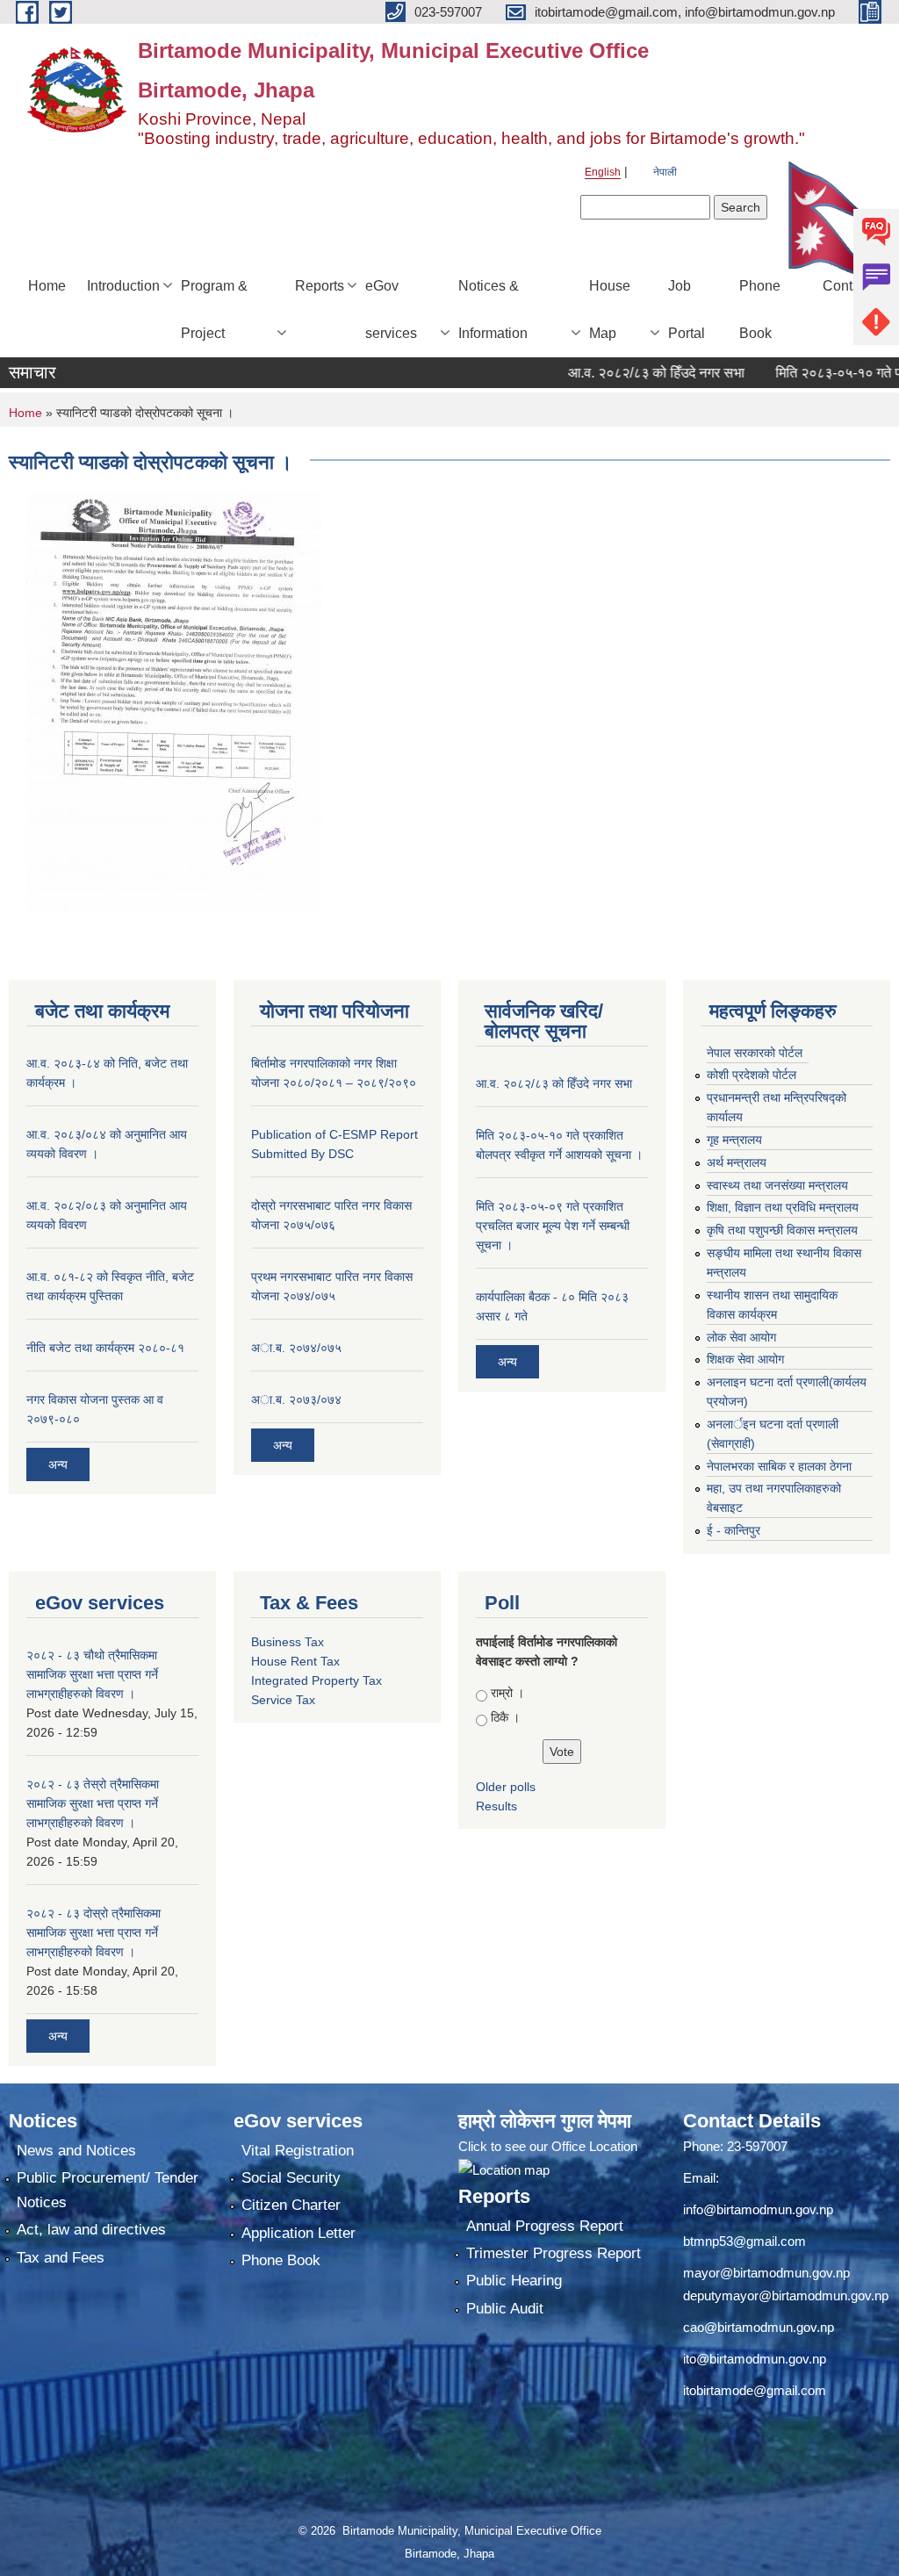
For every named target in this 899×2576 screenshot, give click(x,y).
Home (47, 286)
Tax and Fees (61, 2258)
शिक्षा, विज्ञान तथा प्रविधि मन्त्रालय (783, 1207)
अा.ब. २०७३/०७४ (296, 1400)
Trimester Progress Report (554, 2253)
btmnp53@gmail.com (744, 2241)
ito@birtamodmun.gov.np (755, 2359)
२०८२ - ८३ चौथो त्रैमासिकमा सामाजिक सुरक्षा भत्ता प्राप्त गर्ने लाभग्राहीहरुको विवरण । (92, 1674)
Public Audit (505, 2309)
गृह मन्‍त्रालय (734, 1140)
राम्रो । (507, 1693)
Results (496, 1806)
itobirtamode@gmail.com (755, 2390)
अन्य (58, 1464)
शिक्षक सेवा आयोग (745, 1359)
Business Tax (288, 1642)
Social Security (291, 2178)
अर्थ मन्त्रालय (737, 1162)
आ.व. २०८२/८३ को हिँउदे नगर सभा (622, 373)
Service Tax (283, 1700)
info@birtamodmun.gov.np (758, 2209)
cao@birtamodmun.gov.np (759, 2327)
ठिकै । (505, 1717)
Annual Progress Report (545, 2226)
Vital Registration (298, 2151)
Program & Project (214, 309)
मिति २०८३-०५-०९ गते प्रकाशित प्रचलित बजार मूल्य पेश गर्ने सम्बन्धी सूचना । (553, 1226)
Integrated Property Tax (316, 1680)
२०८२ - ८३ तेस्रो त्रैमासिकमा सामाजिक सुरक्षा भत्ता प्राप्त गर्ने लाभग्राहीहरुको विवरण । (93, 1803)
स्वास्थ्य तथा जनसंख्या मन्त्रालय (777, 1185)
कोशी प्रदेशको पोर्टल (752, 1075)
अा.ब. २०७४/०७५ (296, 1348)
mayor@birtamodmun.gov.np (766, 2273)
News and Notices (76, 2151)
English (603, 172)
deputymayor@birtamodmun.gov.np (786, 2295)
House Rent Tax (295, 1661)
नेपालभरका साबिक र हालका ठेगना (779, 1466)
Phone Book (760, 309)
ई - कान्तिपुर (734, 1530)
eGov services (391, 309)
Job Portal (687, 309)
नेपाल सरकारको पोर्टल (755, 1053)
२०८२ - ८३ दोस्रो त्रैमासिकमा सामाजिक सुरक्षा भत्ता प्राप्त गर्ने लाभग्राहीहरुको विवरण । (93, 1932)
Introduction (123, 286)
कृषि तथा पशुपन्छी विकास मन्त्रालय (782, 1230)
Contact (847, 286)
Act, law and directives (91, 2230)
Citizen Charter (291, 2205)
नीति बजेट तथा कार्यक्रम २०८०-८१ (105, 1348)
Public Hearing (514, 2281)
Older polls (506, 1787)
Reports (320, 286)
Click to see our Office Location (548, 2146)
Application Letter (298, 2233)
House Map (610, 309)
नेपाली (665, 172)
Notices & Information (493, 309)
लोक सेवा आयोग (741, 1337)
